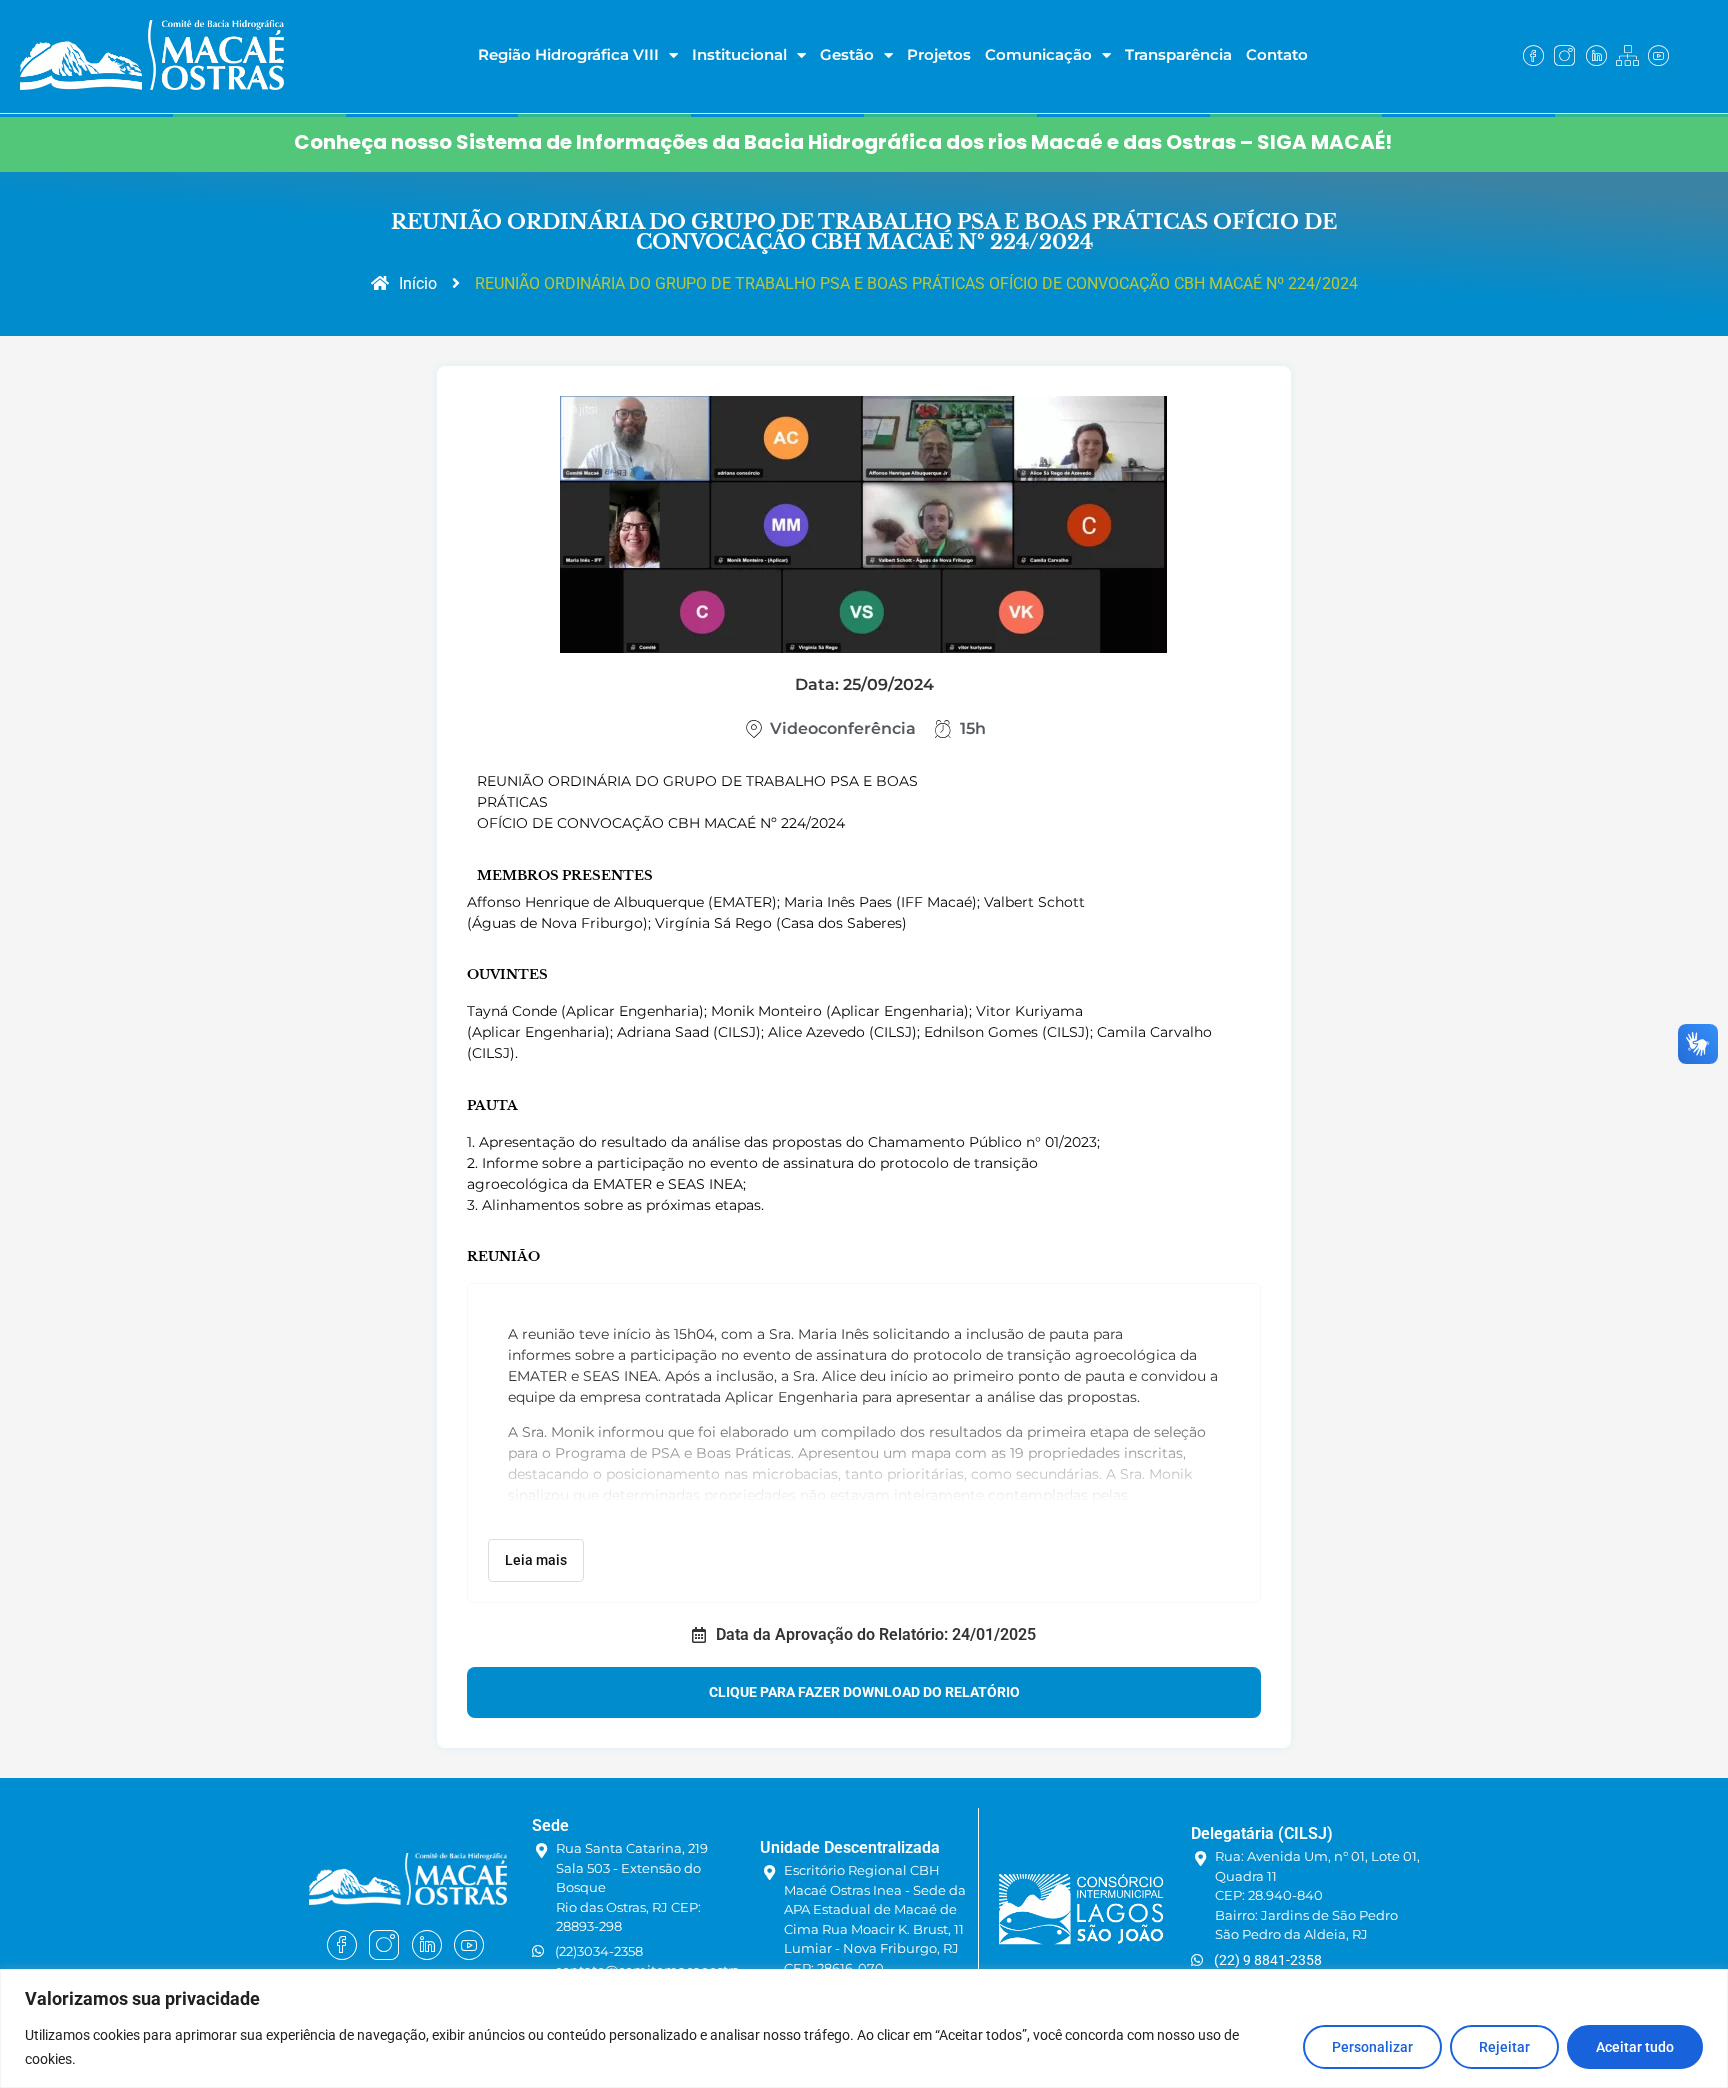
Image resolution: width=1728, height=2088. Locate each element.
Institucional (739, 54)
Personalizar (1372, 2047)
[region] (864, 2028)
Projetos (939, 54)
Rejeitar (1504, 2047)
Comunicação (1038, 54)
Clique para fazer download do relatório (864, 1692)
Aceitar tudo (1635, 2047)
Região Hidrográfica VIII (568, 54)
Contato (1277, 54)
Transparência (1178, 54)
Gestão (847, 54)
